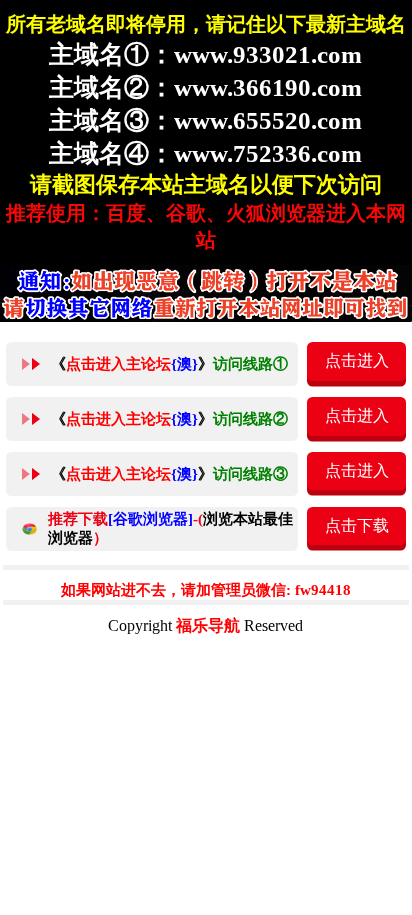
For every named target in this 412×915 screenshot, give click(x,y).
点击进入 (357, 360)
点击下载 (357, 525)
